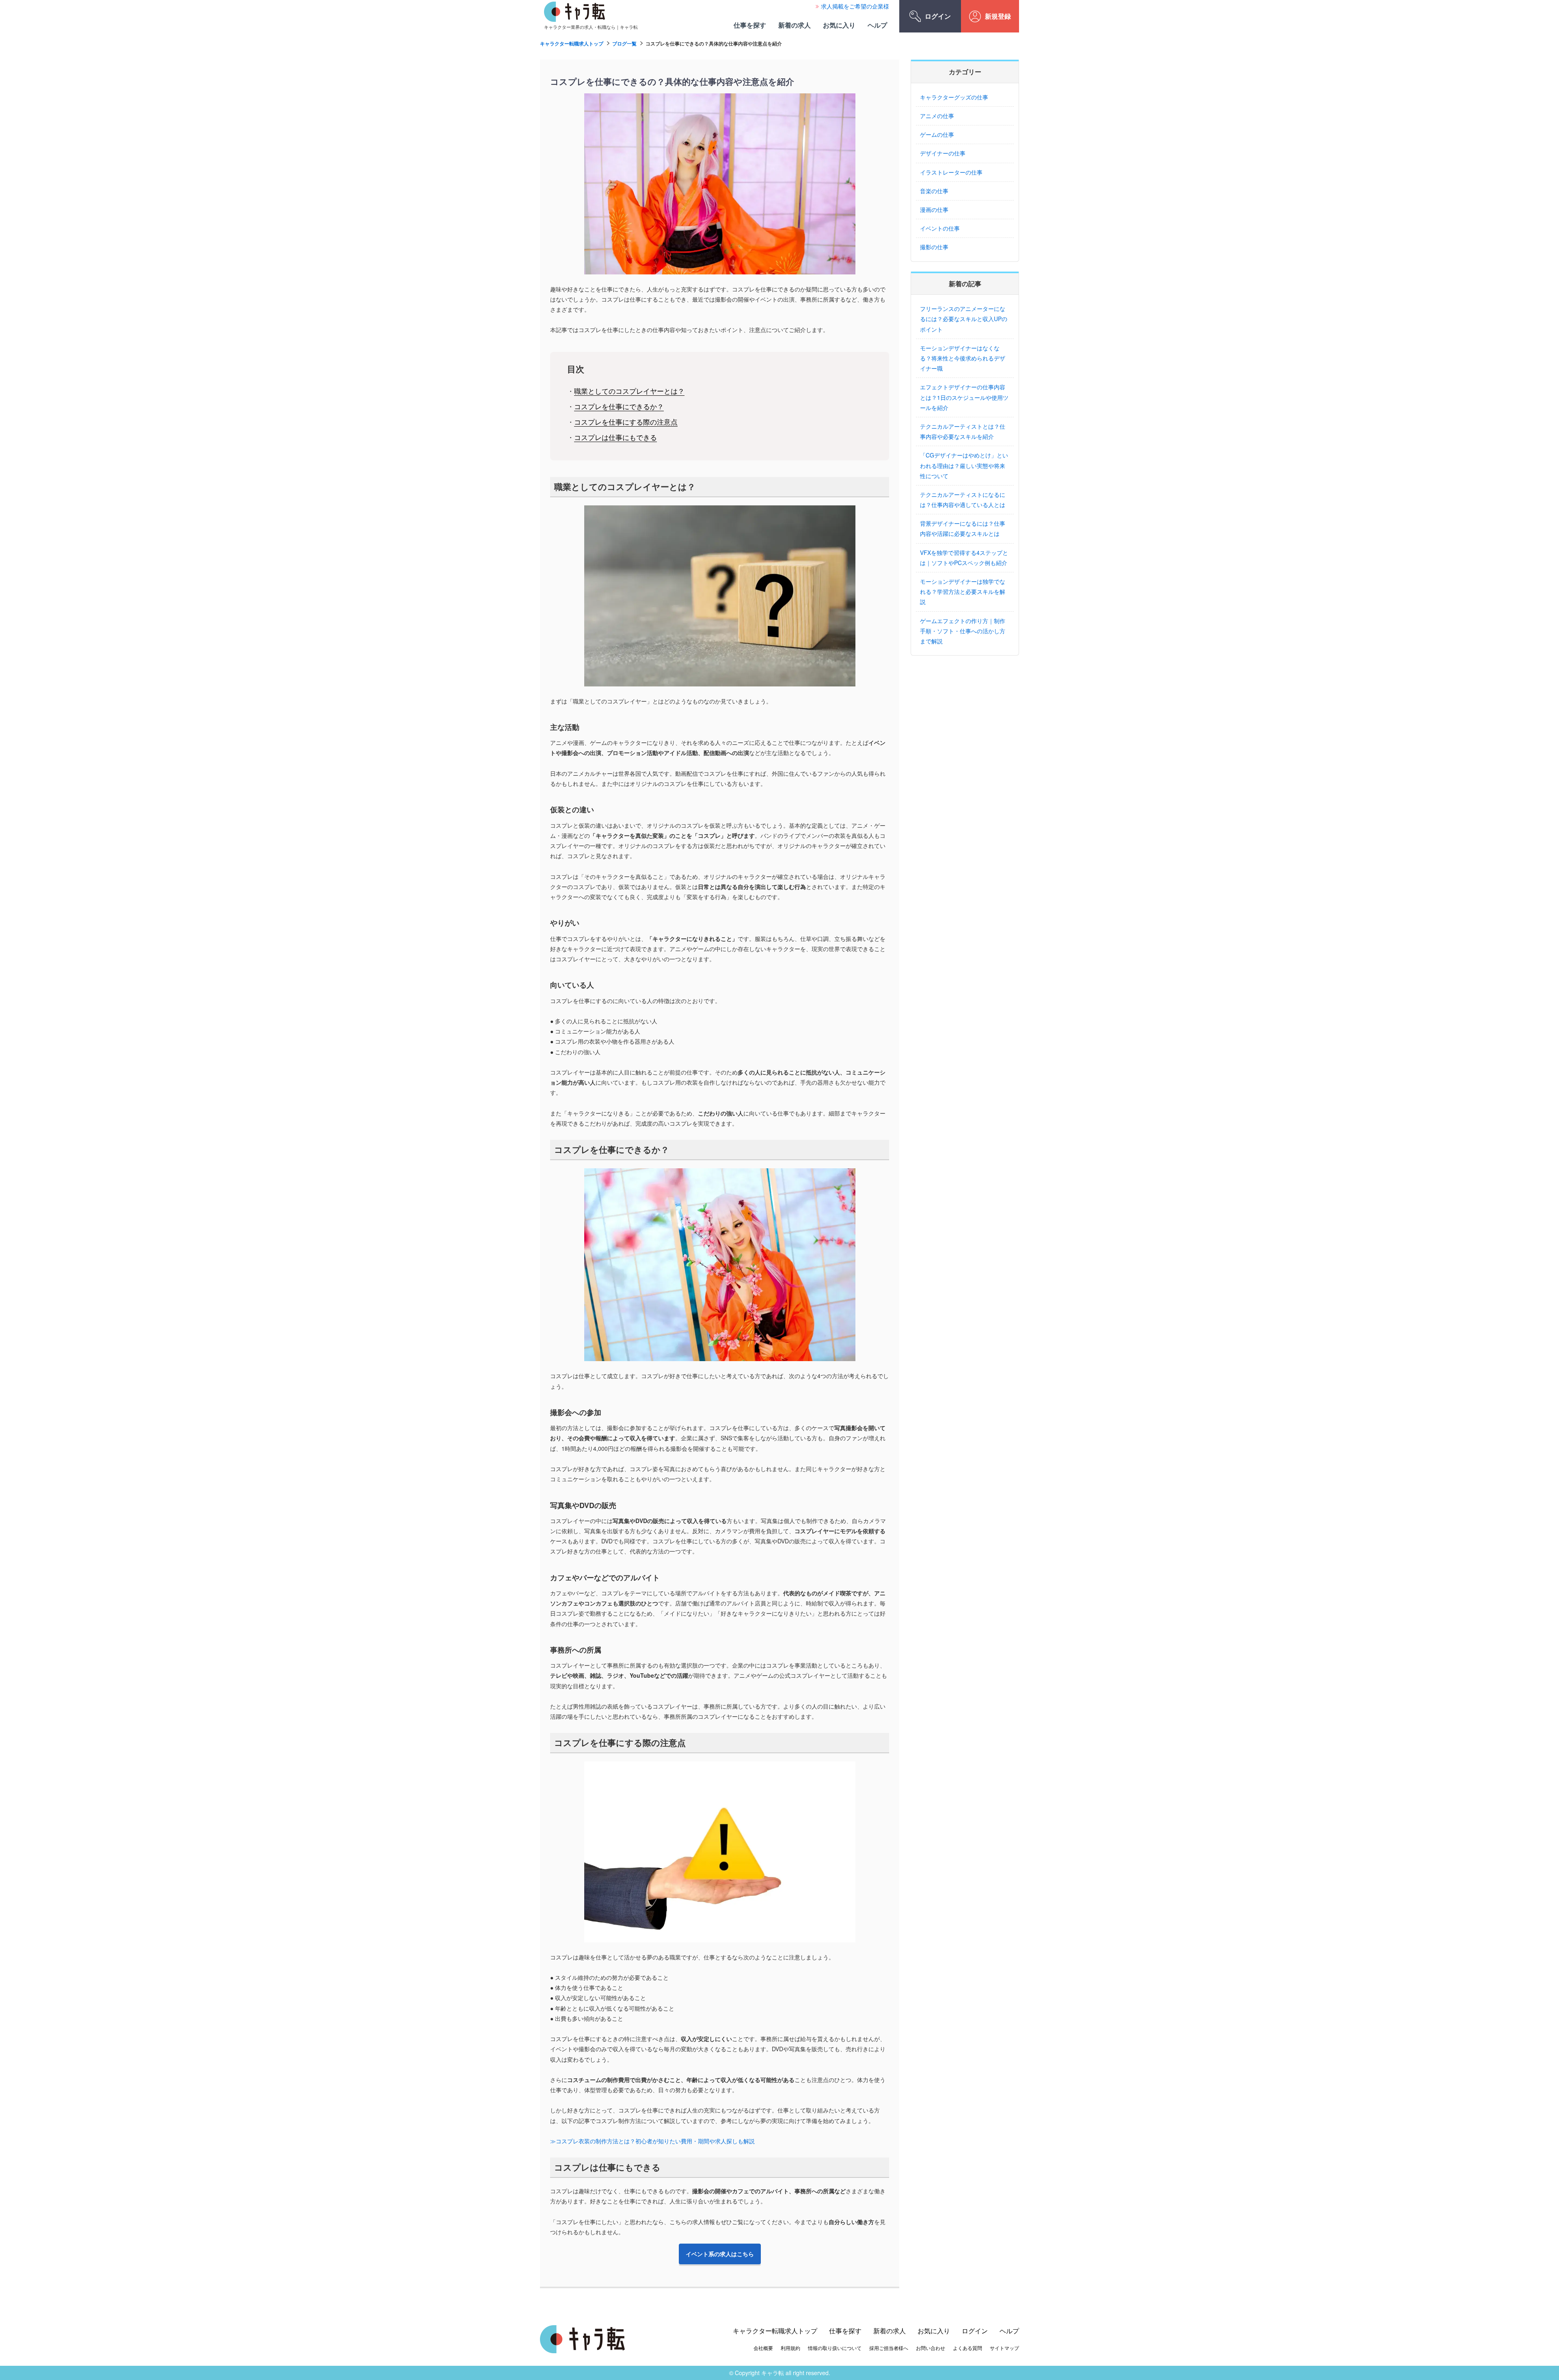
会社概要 (763, 2348)
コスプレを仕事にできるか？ (619, 406)
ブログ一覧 (624, 43)
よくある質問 (967, 2348)
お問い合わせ (931, 2348)
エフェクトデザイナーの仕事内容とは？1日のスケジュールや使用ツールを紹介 (964, 397)
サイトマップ (1004, 2348)
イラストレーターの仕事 (951, 172)
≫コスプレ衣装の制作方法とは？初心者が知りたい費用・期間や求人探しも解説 (652, 2141)
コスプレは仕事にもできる (615, 437)
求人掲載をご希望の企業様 (855, 6)
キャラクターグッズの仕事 (954, 97)
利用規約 (790, 2348)
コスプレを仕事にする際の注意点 (626, 422)
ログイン (938, 16)
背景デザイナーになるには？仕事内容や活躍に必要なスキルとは (963, 528)
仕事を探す (750, 25)
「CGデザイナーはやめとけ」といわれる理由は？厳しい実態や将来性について (964, 465)
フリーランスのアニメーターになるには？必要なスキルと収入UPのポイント (964, 319)
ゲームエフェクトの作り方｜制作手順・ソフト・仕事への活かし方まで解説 (963, 631)
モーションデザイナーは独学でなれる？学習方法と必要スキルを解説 (963, 591)
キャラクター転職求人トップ (572, 43)
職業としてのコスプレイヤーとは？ (629, 391)
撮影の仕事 (934, 247)
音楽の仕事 (934, 191)
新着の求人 (795, 25)
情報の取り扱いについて (835, 2348)
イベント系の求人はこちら (720, 2254)
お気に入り (839, 25)
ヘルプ (877, 25)
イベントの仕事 (940, 228)
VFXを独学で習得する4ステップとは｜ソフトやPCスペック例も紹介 (964, 558)
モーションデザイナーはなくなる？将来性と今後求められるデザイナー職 (963, 358)
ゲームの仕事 (937, 134)
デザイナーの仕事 (943, 153)
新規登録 (998, 16)
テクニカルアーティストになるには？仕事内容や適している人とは (963, 500)
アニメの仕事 (937, 116)
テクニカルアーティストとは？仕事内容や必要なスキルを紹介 (963, 431)
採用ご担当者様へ (889, 2348)
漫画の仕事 (934, 209)
